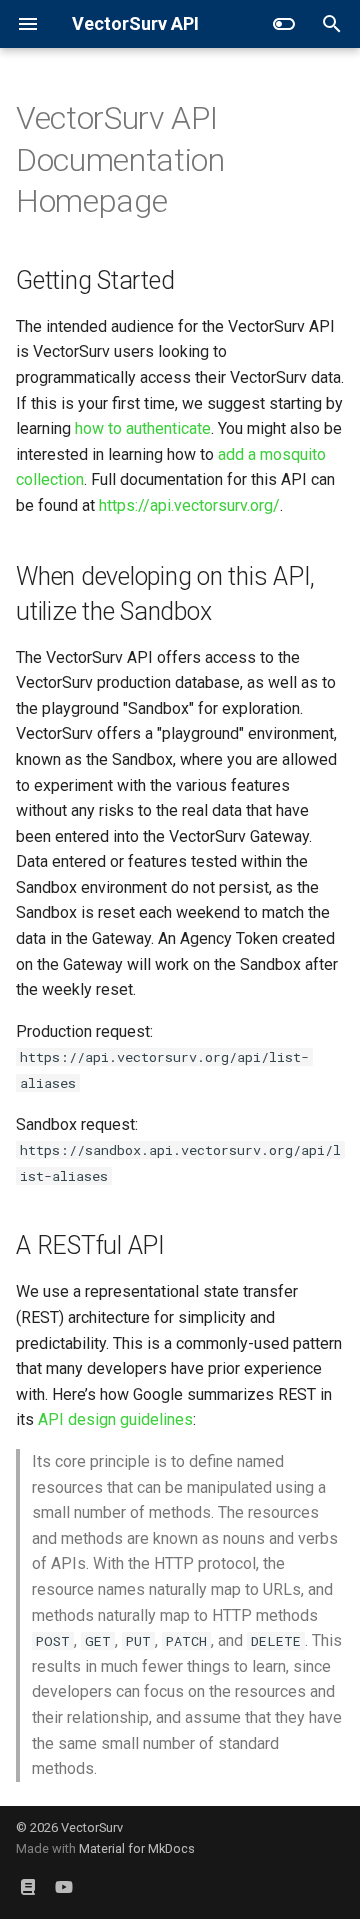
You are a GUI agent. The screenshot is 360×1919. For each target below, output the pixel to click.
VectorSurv (92, 1827)
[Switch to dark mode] (284, 24)
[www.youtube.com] (64, 1887)
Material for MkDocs (137, 1848)
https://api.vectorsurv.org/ (189, 505)
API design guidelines (115, 1419)
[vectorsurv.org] (28, 1887)
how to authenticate (143, 428)
